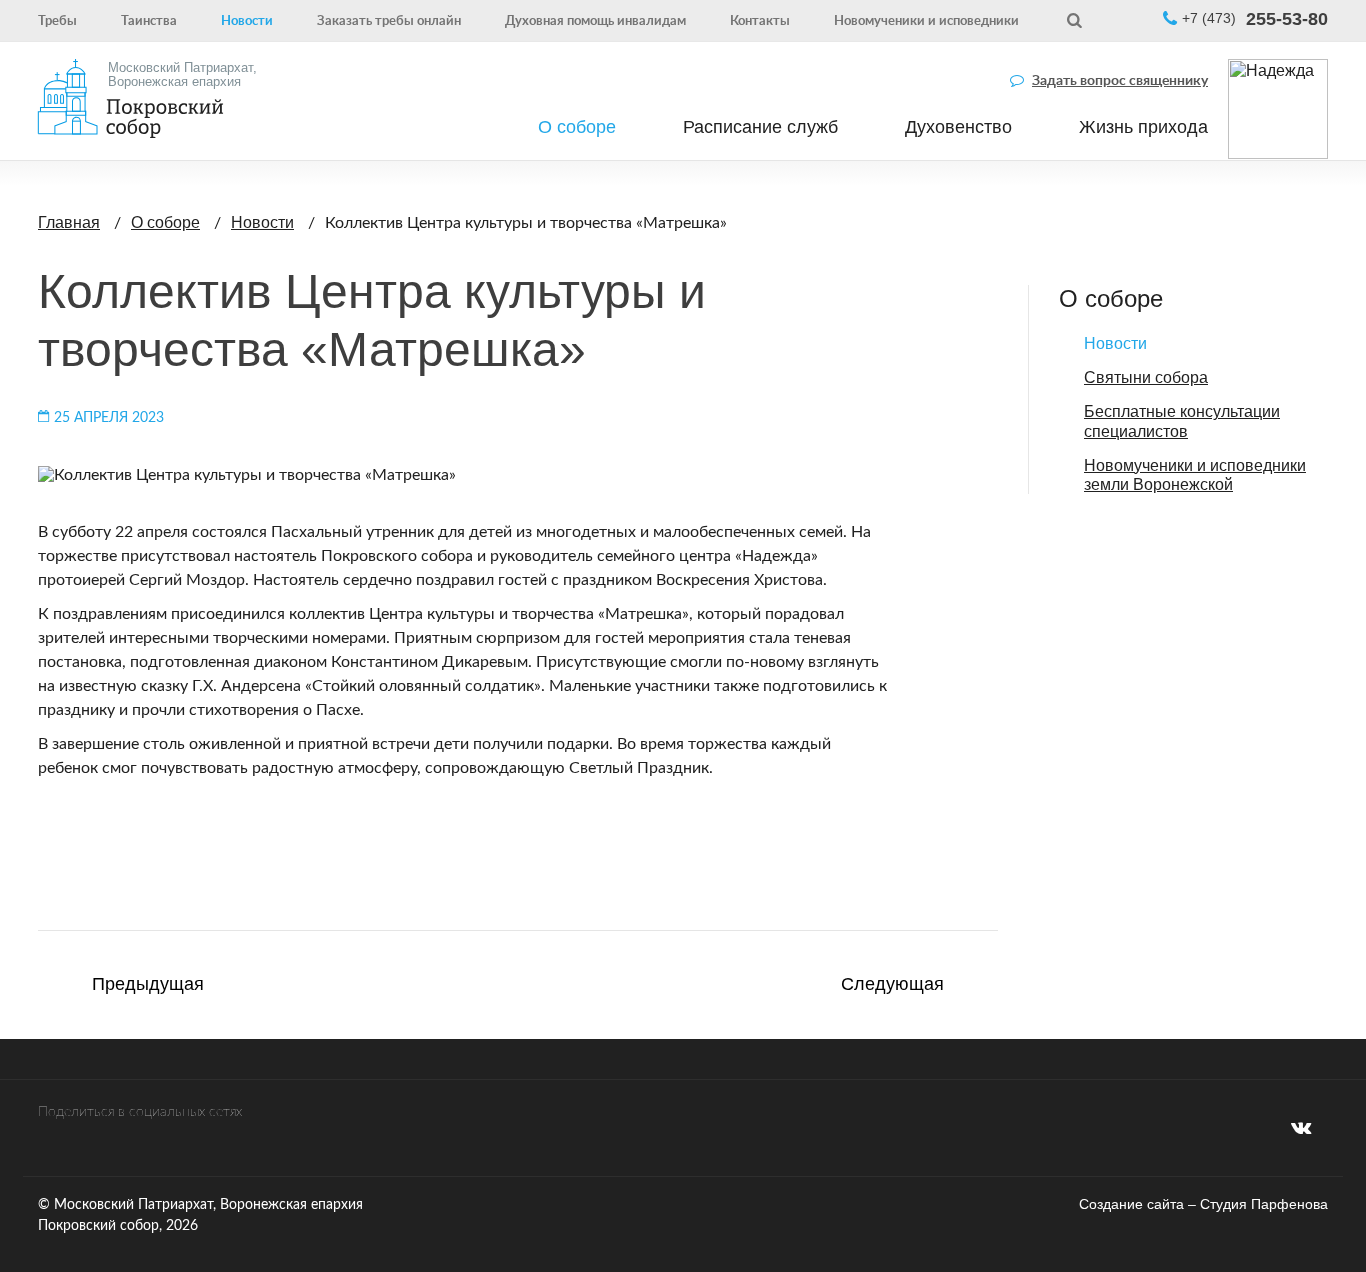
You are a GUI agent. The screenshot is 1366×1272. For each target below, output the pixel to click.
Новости (247, 20)
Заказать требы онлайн (389, 20)
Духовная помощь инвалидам (595, 20)
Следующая (892, 985)
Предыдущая (148, 985)
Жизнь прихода (1143, 127)
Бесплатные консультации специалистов (1182, 421)
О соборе (577, 127)
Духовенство (958, 127)
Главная (69, 222)
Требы (57, 20)
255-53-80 (1255, 20)
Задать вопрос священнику (1120, 79)
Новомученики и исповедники (926, 20)
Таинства (149, 20)
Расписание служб (760, 127)
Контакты (760, 20)
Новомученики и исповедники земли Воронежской (1195, 475)
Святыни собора (1146, 377)
